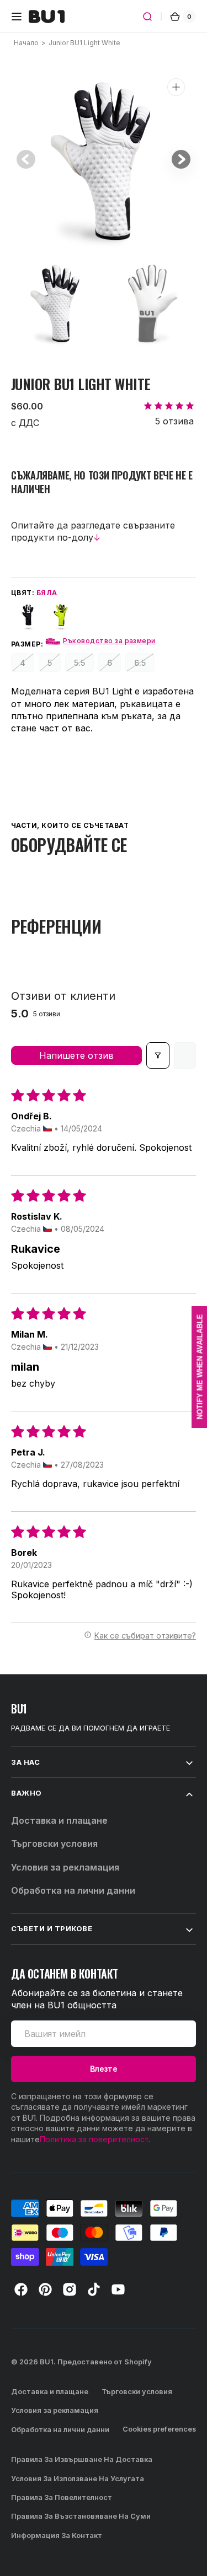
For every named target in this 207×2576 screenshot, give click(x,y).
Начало (26, 43)
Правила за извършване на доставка (82, 2459)
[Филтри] (158, 1055)
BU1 (47, 2362)
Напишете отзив (76, 1055)
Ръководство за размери (109, 641)
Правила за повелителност (62, 2497)
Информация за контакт (57, 2535)
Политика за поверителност (94, 2139)
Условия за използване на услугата (78, 2479)
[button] (17, 17)
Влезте (104, 2069)
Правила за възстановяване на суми (81, 2516)
